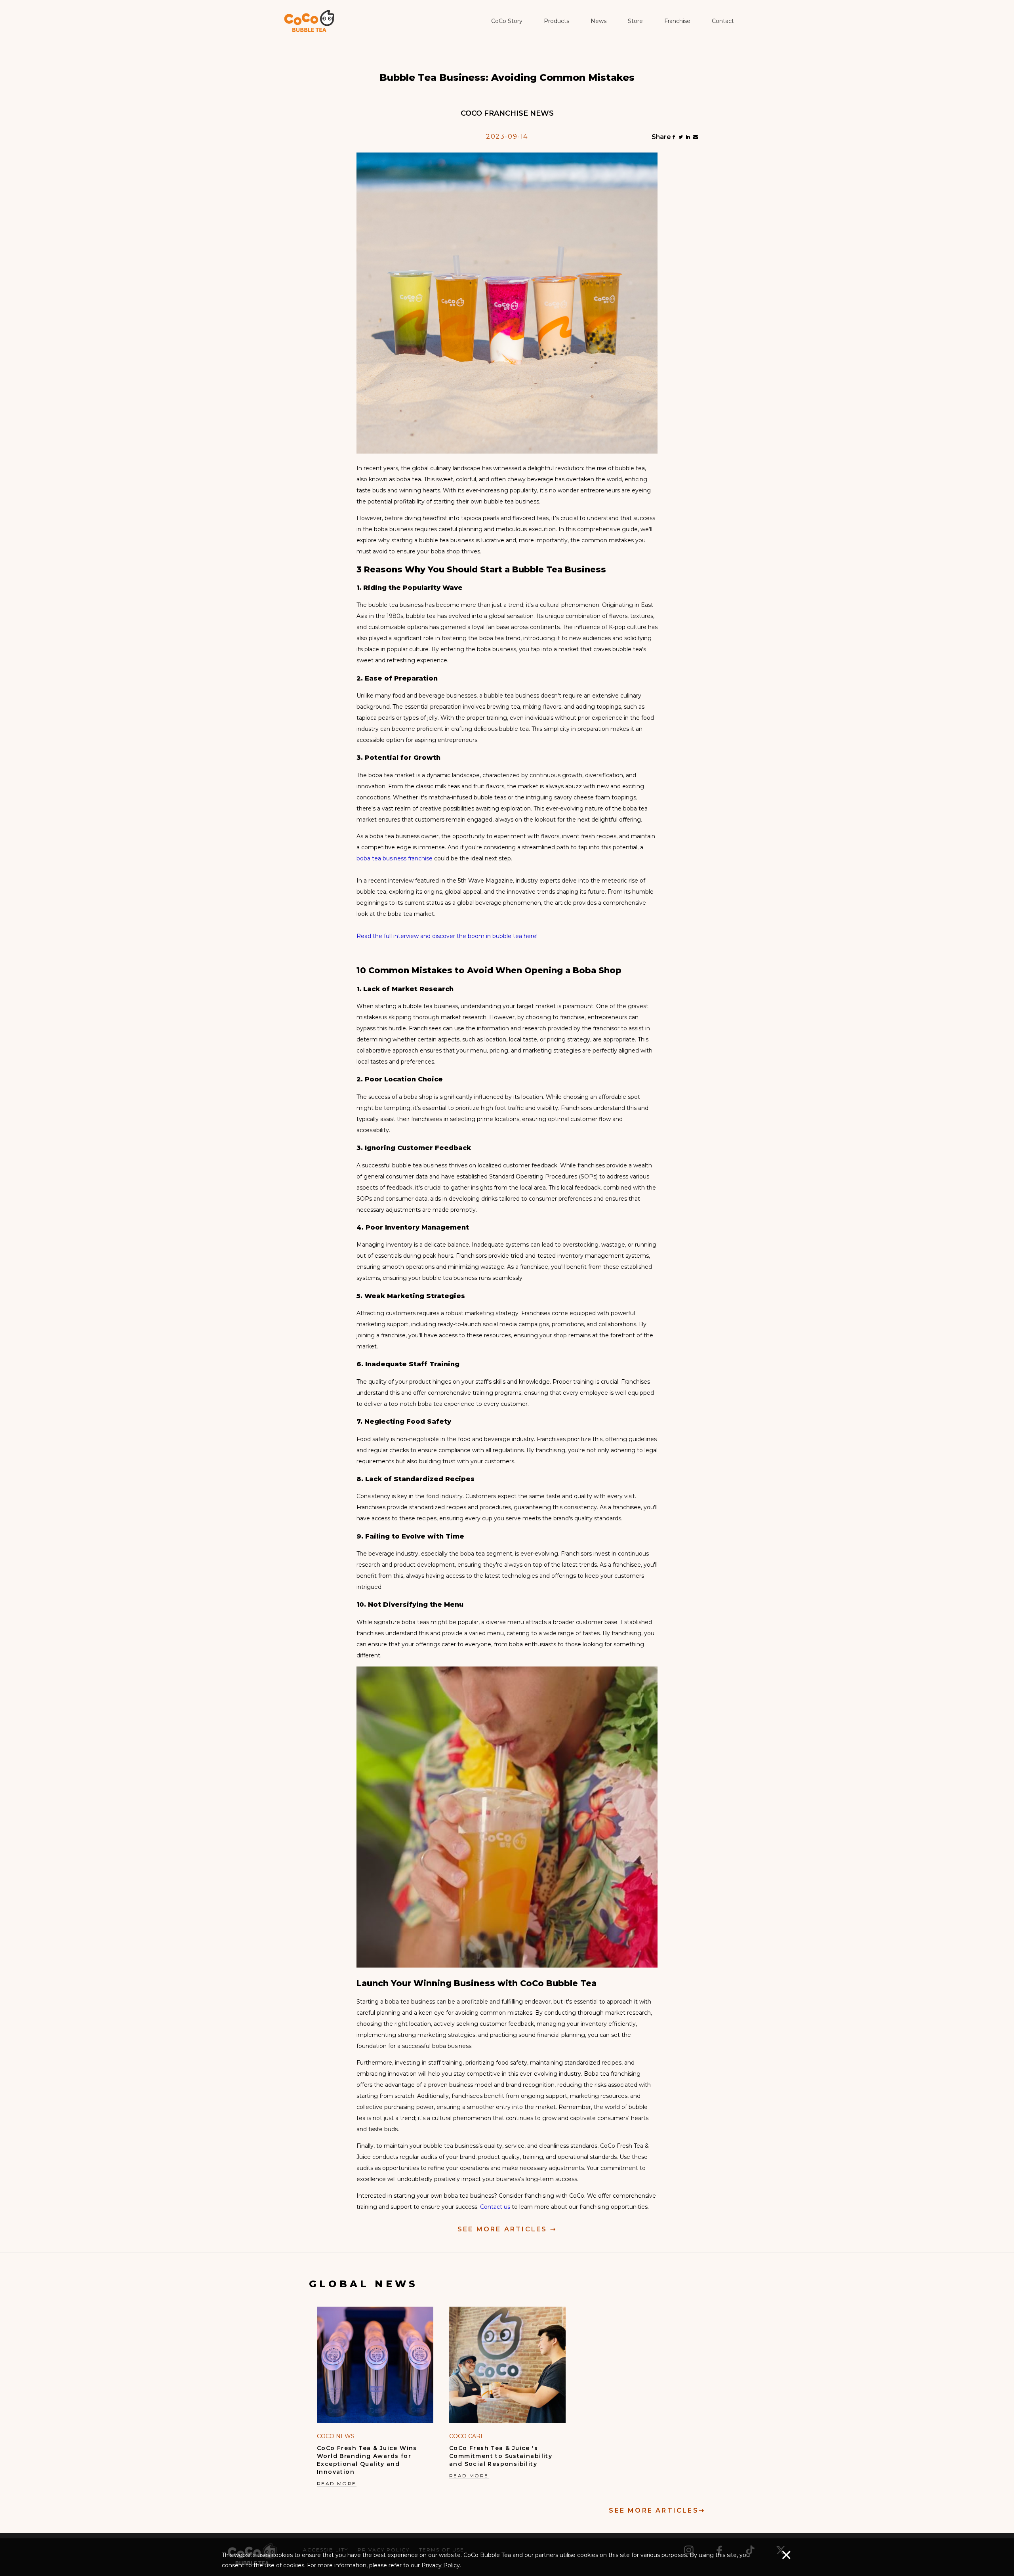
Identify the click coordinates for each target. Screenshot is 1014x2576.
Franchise (677, 21)
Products (557, 21)
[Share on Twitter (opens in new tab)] (681, 137)
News (598, 21)
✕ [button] (786, 2555)
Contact (723, 21)
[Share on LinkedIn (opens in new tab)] (688, 137)
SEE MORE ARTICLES (507, 2229)
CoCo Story (507, 21)
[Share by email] (696, 137)
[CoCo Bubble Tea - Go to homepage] (309, 21)
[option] (375, 2398)
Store (635, 21)
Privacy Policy (441, 2565)
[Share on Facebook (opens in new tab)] (674, 137)
